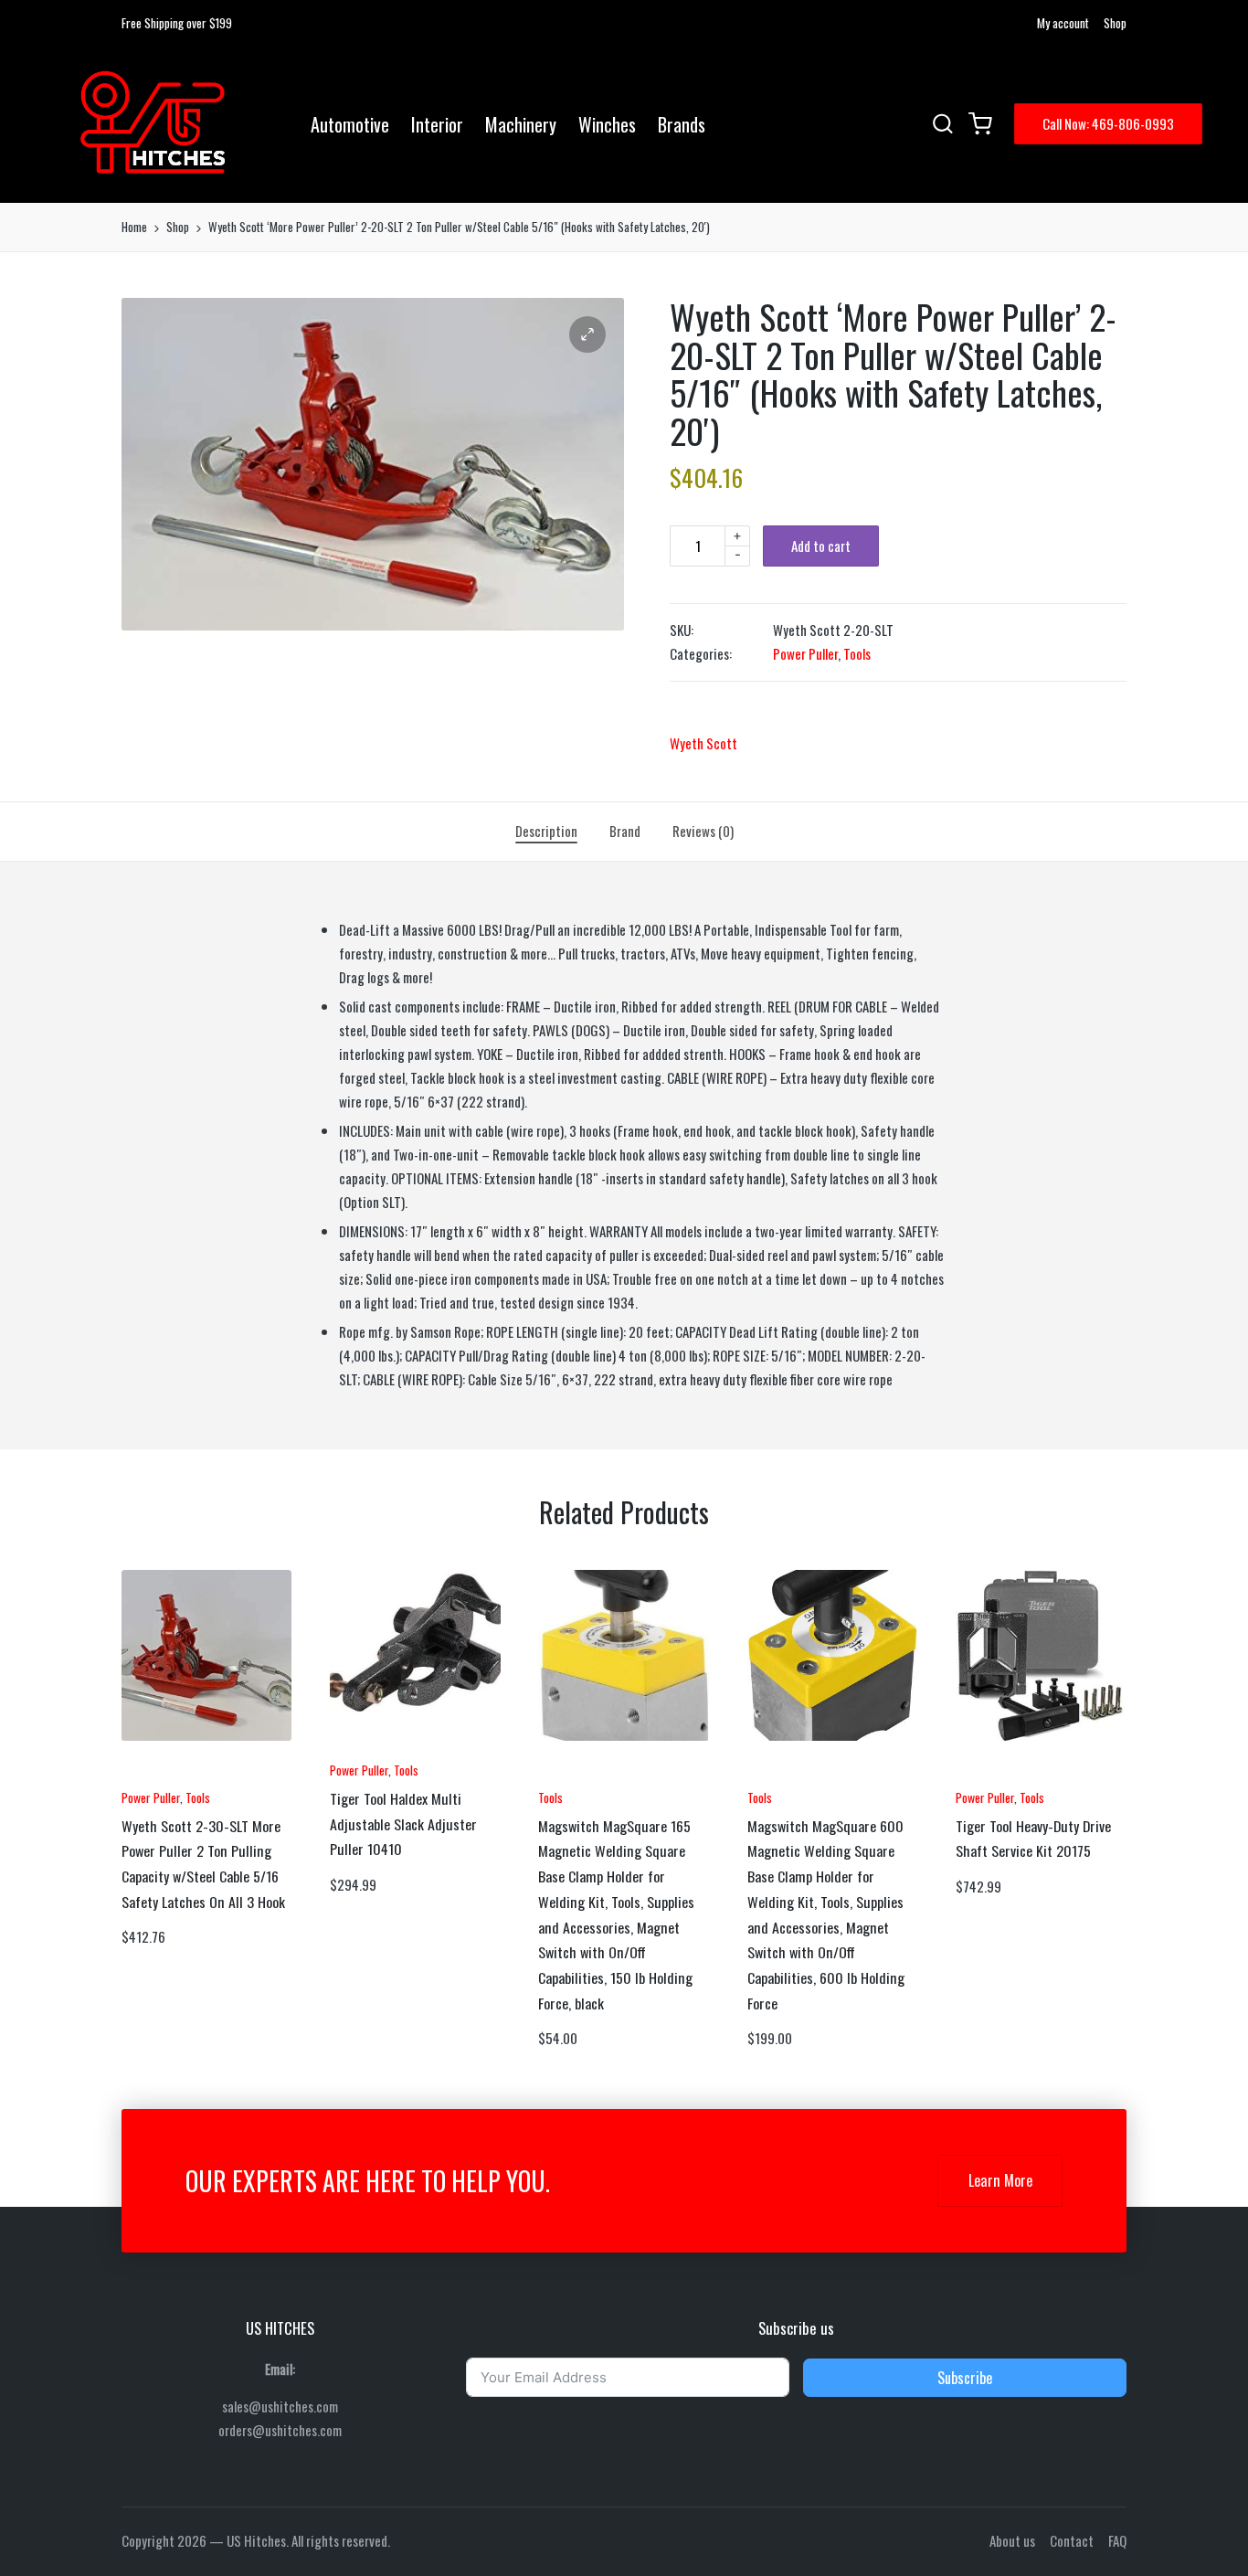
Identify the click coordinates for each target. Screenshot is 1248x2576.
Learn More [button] (1000, 2180)
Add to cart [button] (172, 1775)
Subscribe (965, 2378)
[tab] (546, 832)
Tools (857, 653)
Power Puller (805, 653)
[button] (1108, 124)
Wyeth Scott (703, 743)
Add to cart (821, 546)
